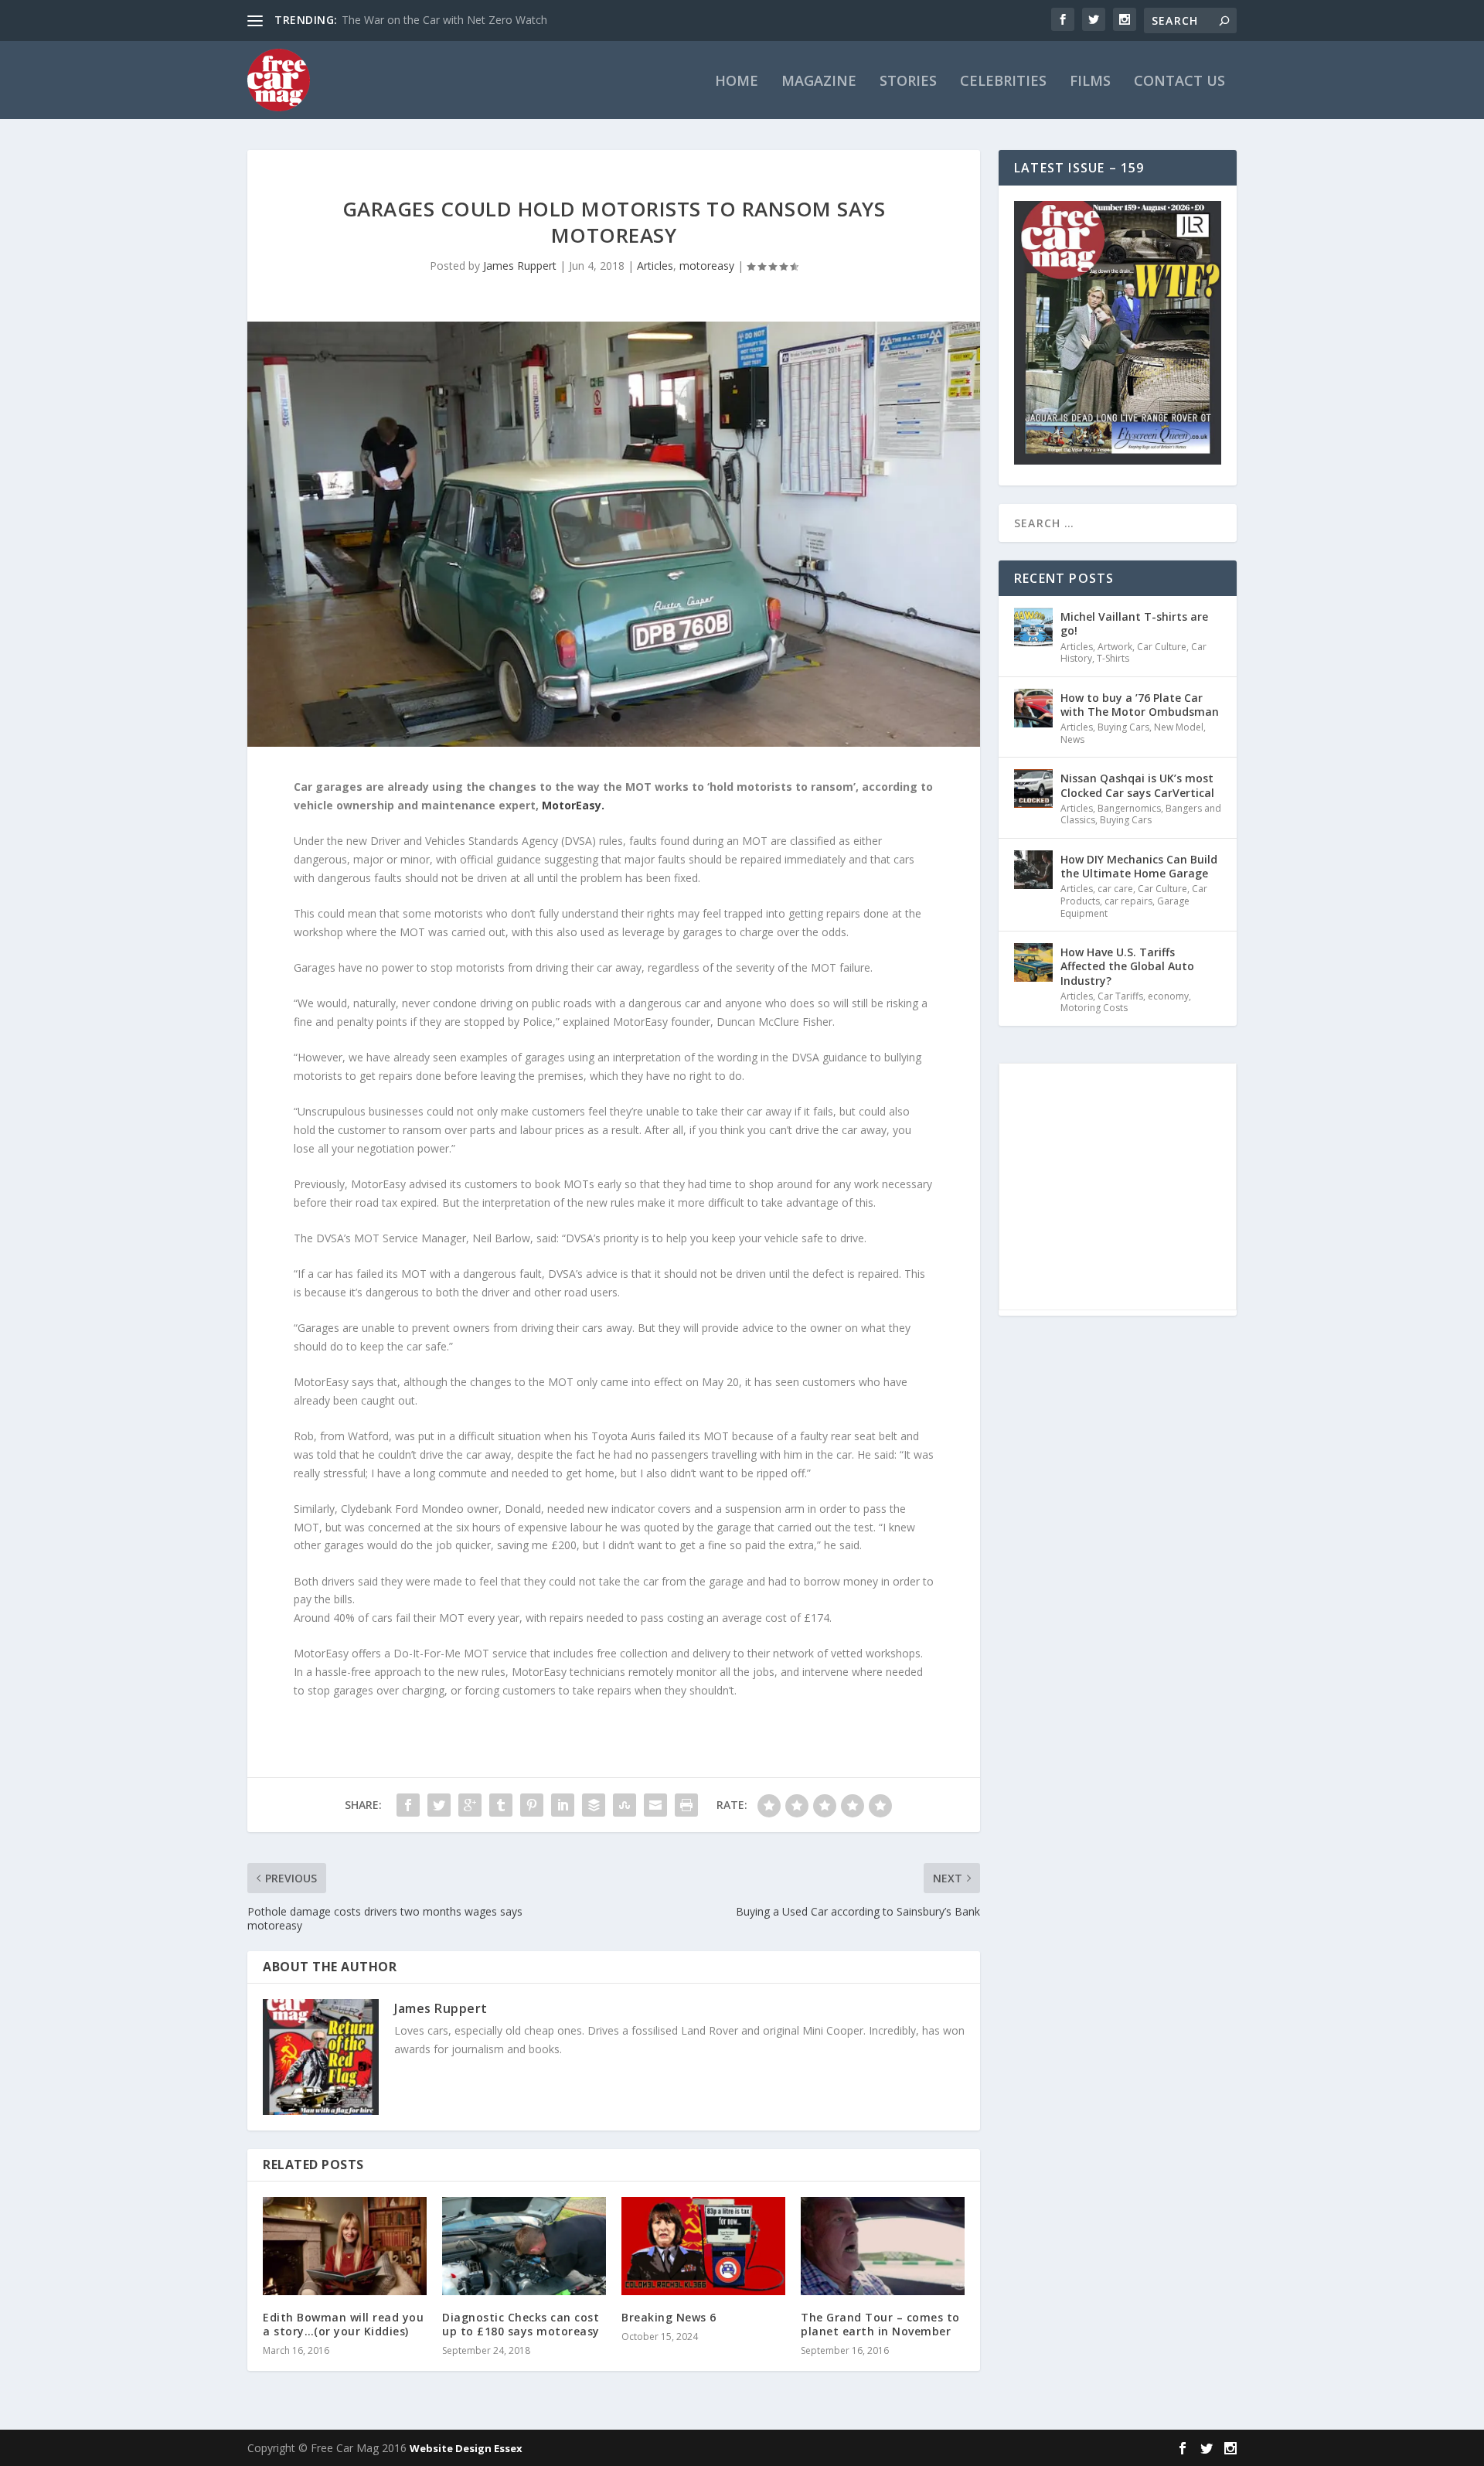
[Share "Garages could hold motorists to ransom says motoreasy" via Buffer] (594, 1805)
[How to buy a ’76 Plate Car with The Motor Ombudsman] (1033, 708)
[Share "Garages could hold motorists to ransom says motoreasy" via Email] (655, 1805)
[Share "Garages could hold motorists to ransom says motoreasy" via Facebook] (408, 1805)
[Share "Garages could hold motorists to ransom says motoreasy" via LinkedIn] (563, 1805)
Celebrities (1003, 82)
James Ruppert (520, 266)
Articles (655, 266)
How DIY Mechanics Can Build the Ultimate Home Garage (1139, 866)
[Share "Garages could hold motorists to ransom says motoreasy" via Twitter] (439, 1805)
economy (1168, 996)
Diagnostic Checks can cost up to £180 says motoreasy (521, 2324)
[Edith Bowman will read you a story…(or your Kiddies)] (345, 2246)
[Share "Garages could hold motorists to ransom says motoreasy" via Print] (686, 1805)
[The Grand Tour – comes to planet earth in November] (883, 2246)
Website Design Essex (466, 2448)
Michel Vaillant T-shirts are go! (1134, 623)
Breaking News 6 (669, 2317)
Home (737, 82)
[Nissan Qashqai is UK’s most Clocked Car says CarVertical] (1033, 789)
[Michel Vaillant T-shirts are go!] (1033, 627)
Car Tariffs (1120, 996)
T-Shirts (1113, 658)
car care (1115, 889)
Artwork (1115, 647)
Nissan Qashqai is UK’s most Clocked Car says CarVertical (1137, 785)
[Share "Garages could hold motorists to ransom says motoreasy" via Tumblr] (501, 1805)
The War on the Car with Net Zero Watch (444, 20)
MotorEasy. (573, 805)
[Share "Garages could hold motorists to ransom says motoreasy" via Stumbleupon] (625, 1805)
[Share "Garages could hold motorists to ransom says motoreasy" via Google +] (470, 1805)
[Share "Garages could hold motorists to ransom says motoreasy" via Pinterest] (532, 1805)
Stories (908, 82)
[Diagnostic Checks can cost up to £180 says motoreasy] (524, 2246)
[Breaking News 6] (703, 2246)
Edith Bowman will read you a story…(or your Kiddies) (343, 2324)
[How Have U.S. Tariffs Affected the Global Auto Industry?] (1033, 962)
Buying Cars (1123, 727)
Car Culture (1162, 647)
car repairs (1128, 901)
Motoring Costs (1094, 1008)
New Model (1179, 727)
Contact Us (1179, 82)
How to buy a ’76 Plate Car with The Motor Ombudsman (1140, 705)
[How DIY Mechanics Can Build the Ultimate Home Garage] (1033, 870)
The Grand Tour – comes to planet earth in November (880, 2324)
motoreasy (707, 266)
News (1072, 739)
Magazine (819, 82)
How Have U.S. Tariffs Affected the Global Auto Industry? (1127, 966)
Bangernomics (1129, 808)
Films (1090, 82)
